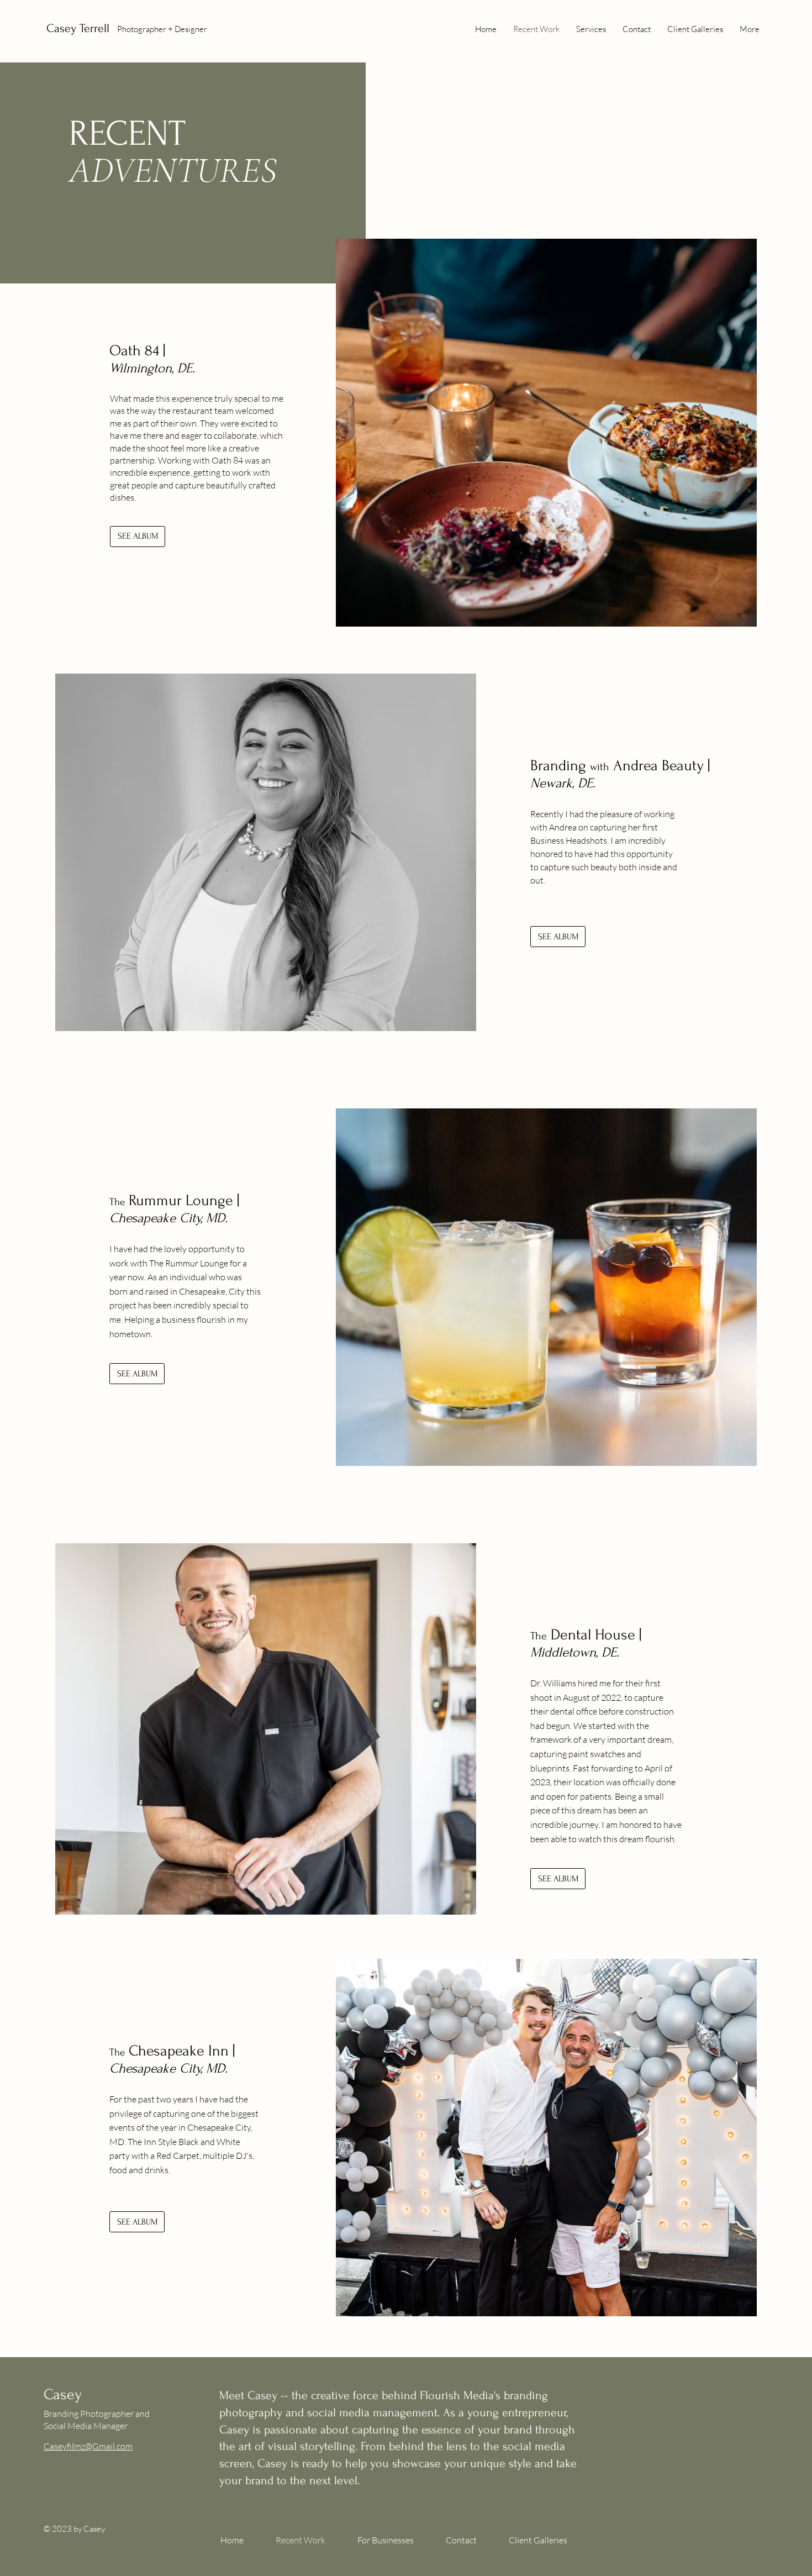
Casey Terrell (78, 28)
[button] (393, 2540)
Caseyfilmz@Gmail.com (88, 2446)
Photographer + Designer (162, 29)
